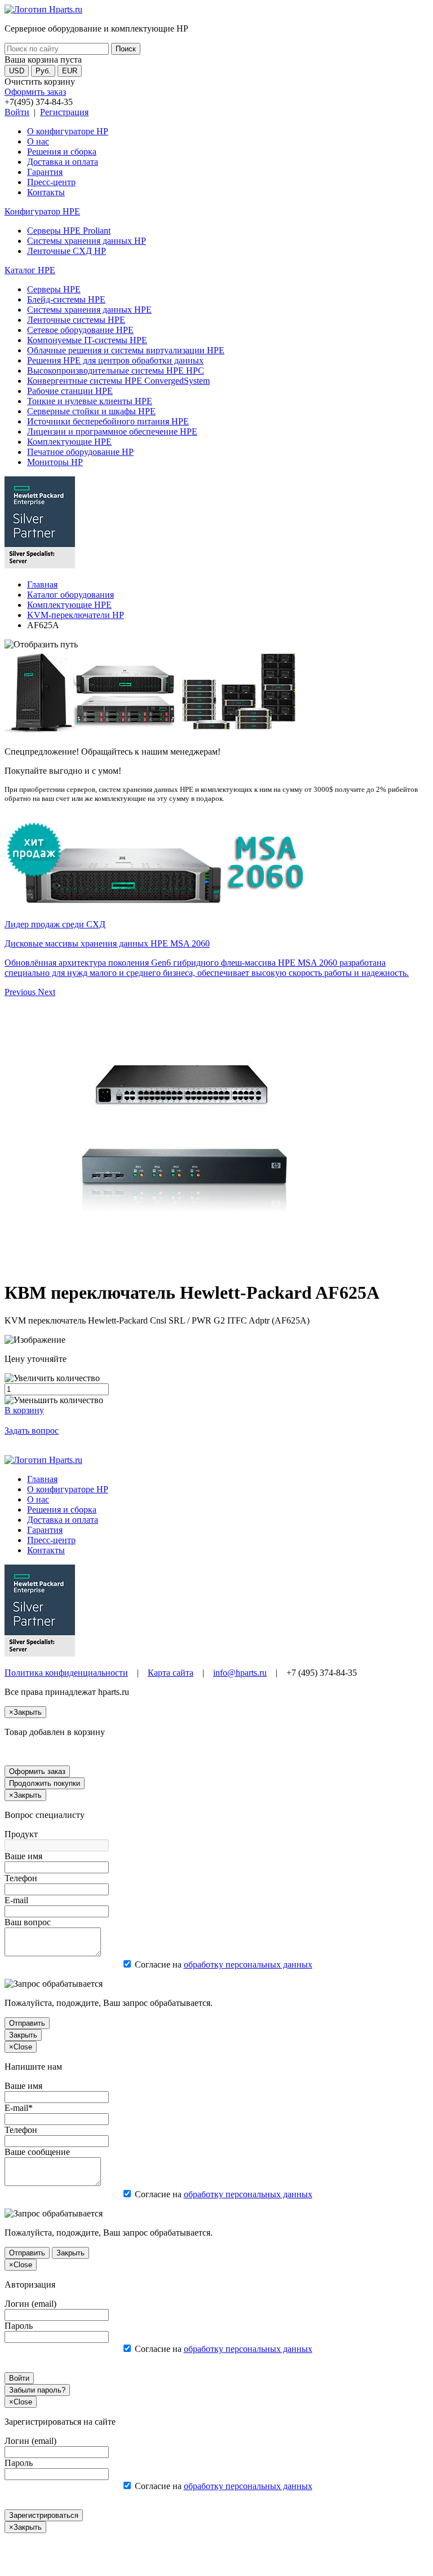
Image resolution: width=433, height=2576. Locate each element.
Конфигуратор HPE (42, 211)
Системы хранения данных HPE (89, 310)
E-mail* (19, 2108)
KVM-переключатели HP (76, 615)
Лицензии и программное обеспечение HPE (112, 431)
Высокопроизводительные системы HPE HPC (116, 371)
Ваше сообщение (37, 2152)
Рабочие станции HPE (70, 391)
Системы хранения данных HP (87, 241)
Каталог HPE (30, 270)
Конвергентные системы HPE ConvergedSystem (118, 381)
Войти (17, 112)
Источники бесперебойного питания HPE (108, 421)
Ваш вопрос (28, 1922)
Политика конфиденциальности (66, 1673)
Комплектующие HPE (69, 442)
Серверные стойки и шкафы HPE (91, 411)
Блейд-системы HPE (66, 299)
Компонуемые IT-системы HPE (87, 340)
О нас (38, 141)
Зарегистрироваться (44, 2515)
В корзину (24, 1410)
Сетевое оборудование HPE (80, 330)
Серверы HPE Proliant (69, 231)
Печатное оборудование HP (80, 452)
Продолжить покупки (45, 1783)
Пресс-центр (51, 182)
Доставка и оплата (63, 162)
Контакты (46, 192)
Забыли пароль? (37, 2390)
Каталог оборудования (70, 595)
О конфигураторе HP (68, 131)
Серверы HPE (54, 289)
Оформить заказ (35, 92)
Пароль (19, 2326)
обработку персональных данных (248, 1964)
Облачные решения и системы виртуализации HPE (126, 350)
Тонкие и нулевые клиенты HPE (90, 401)
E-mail (16, 1900)
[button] (21, 992)
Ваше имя (23, 1856)
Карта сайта (171, 1673)
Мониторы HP (55, 462)
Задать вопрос (32, 1431)
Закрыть (23, 2035)
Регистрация (64, 112)
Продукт (21, 1834)
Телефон (21, 1878)
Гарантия (45, 172)
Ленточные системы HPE (76, 320)
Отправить (27, 2023)
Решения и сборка (62, 152)
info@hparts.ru (240, 1673)
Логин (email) (30, 2304)
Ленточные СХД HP (67, 251)
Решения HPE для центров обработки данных (115, 360)
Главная (42, 584)
